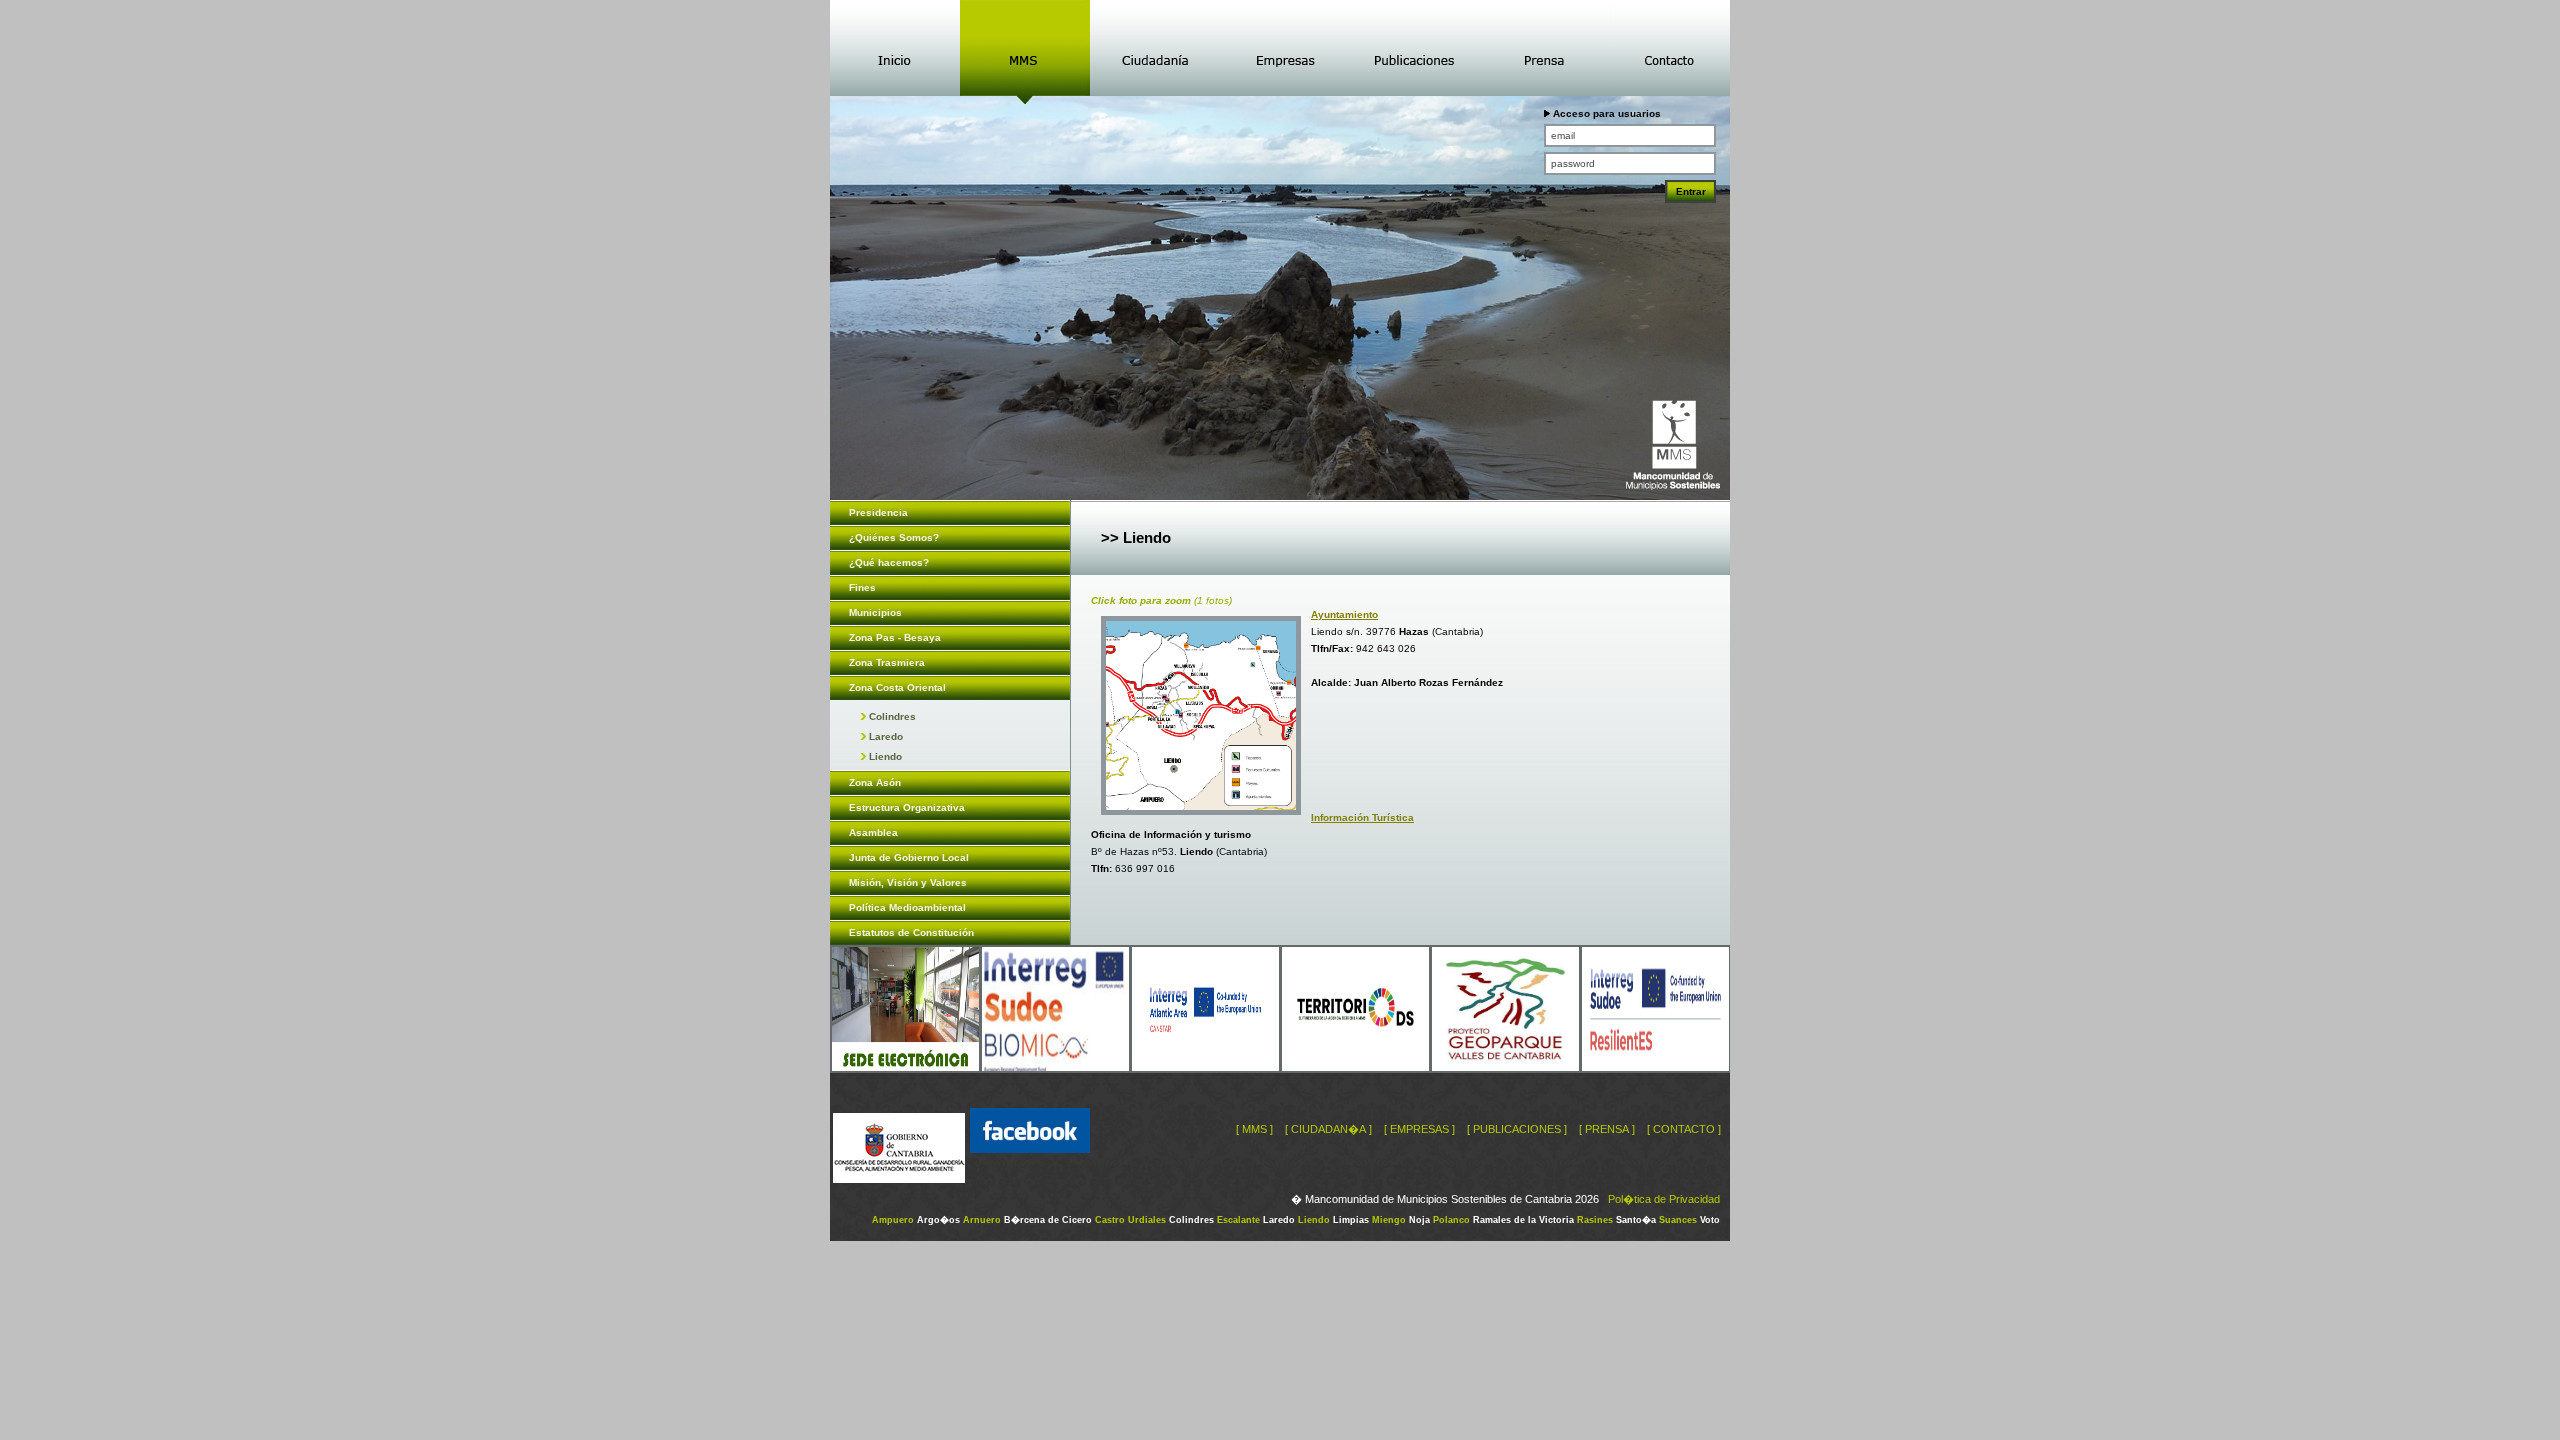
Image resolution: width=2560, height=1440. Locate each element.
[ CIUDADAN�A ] (1328, 1129)
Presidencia (878, 512)
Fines (862, 587)
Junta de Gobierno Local (909, 857)
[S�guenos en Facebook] (1030, 1179)
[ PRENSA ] (1607, 1129)
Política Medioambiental (907, 907)
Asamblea (873, 832)
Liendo (884, 756)
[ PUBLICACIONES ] (1517, 1129)
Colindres (891, 716)
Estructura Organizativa (907, 807)
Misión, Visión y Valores (908, 882)
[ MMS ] (1254, 1129)
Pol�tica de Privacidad (1664, 1199)
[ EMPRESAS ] (1419, 1129)
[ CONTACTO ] (1684, 1129)
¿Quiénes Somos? (894, 537)
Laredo (884, 736)
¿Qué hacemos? (889, 562)
